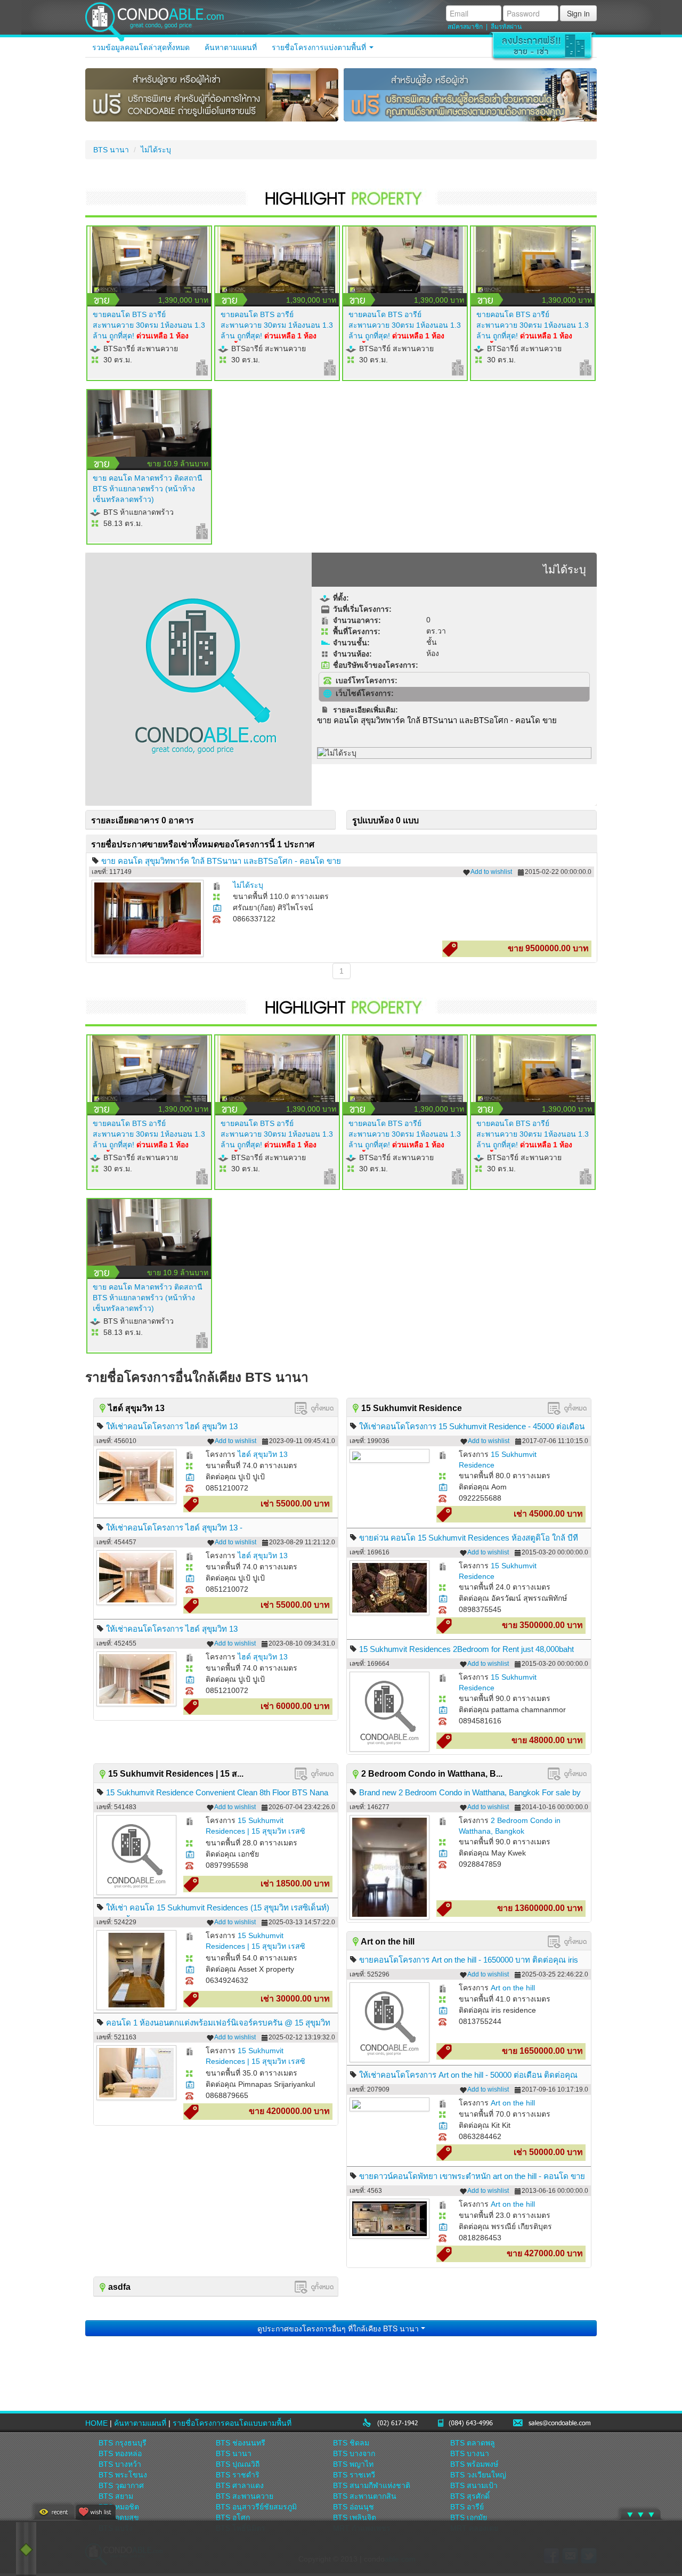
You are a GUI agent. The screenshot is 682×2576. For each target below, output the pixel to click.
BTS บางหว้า (120, 2464)
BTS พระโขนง (123, 2475)
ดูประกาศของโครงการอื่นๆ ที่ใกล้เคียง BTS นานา (339, 2328)
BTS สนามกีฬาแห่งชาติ (372, 2485)
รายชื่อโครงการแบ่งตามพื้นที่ (320, 47)
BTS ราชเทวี (354, 2475)
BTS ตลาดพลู (473, 2443)
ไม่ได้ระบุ (156, 150)
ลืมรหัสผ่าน (506, 27)
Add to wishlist (491, 872)
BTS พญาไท (353, 2464)
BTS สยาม (116, 2496)
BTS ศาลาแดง (240, 2485)
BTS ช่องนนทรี (241, 2443)
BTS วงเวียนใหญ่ (478, 2475)
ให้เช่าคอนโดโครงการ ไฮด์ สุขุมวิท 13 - (174, 1528)
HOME (96, 2423)
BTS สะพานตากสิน (365, 2496)
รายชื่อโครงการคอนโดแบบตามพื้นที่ (232, 2423)
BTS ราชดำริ (238, 2475)
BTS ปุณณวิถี (238, 2464)
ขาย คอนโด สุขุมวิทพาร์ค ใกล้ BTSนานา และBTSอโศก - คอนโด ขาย (221, 861)
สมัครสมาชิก (465, 27)
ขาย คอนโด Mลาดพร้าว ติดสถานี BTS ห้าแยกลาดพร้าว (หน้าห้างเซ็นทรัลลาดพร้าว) (148, 489)
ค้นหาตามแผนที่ (231, 47)
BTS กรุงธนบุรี (123, 2443)
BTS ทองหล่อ (120, 2453)
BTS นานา (111, 150)
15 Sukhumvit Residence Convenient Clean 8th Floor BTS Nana (217, 1792)
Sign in (578, 13)
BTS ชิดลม (351, 2443)
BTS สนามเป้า (474, 2485)
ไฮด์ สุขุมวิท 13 (263, 1454)
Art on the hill (513, 1988)
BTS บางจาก (354, 2453)
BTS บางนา (470, 2453)
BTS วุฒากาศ (121, 2485)
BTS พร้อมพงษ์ (474, 2464)
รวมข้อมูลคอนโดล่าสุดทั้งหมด (141, 47)
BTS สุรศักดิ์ (470, 2496)
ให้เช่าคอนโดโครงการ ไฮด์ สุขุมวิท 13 (172, 1426)
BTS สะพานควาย (245, 2496)
